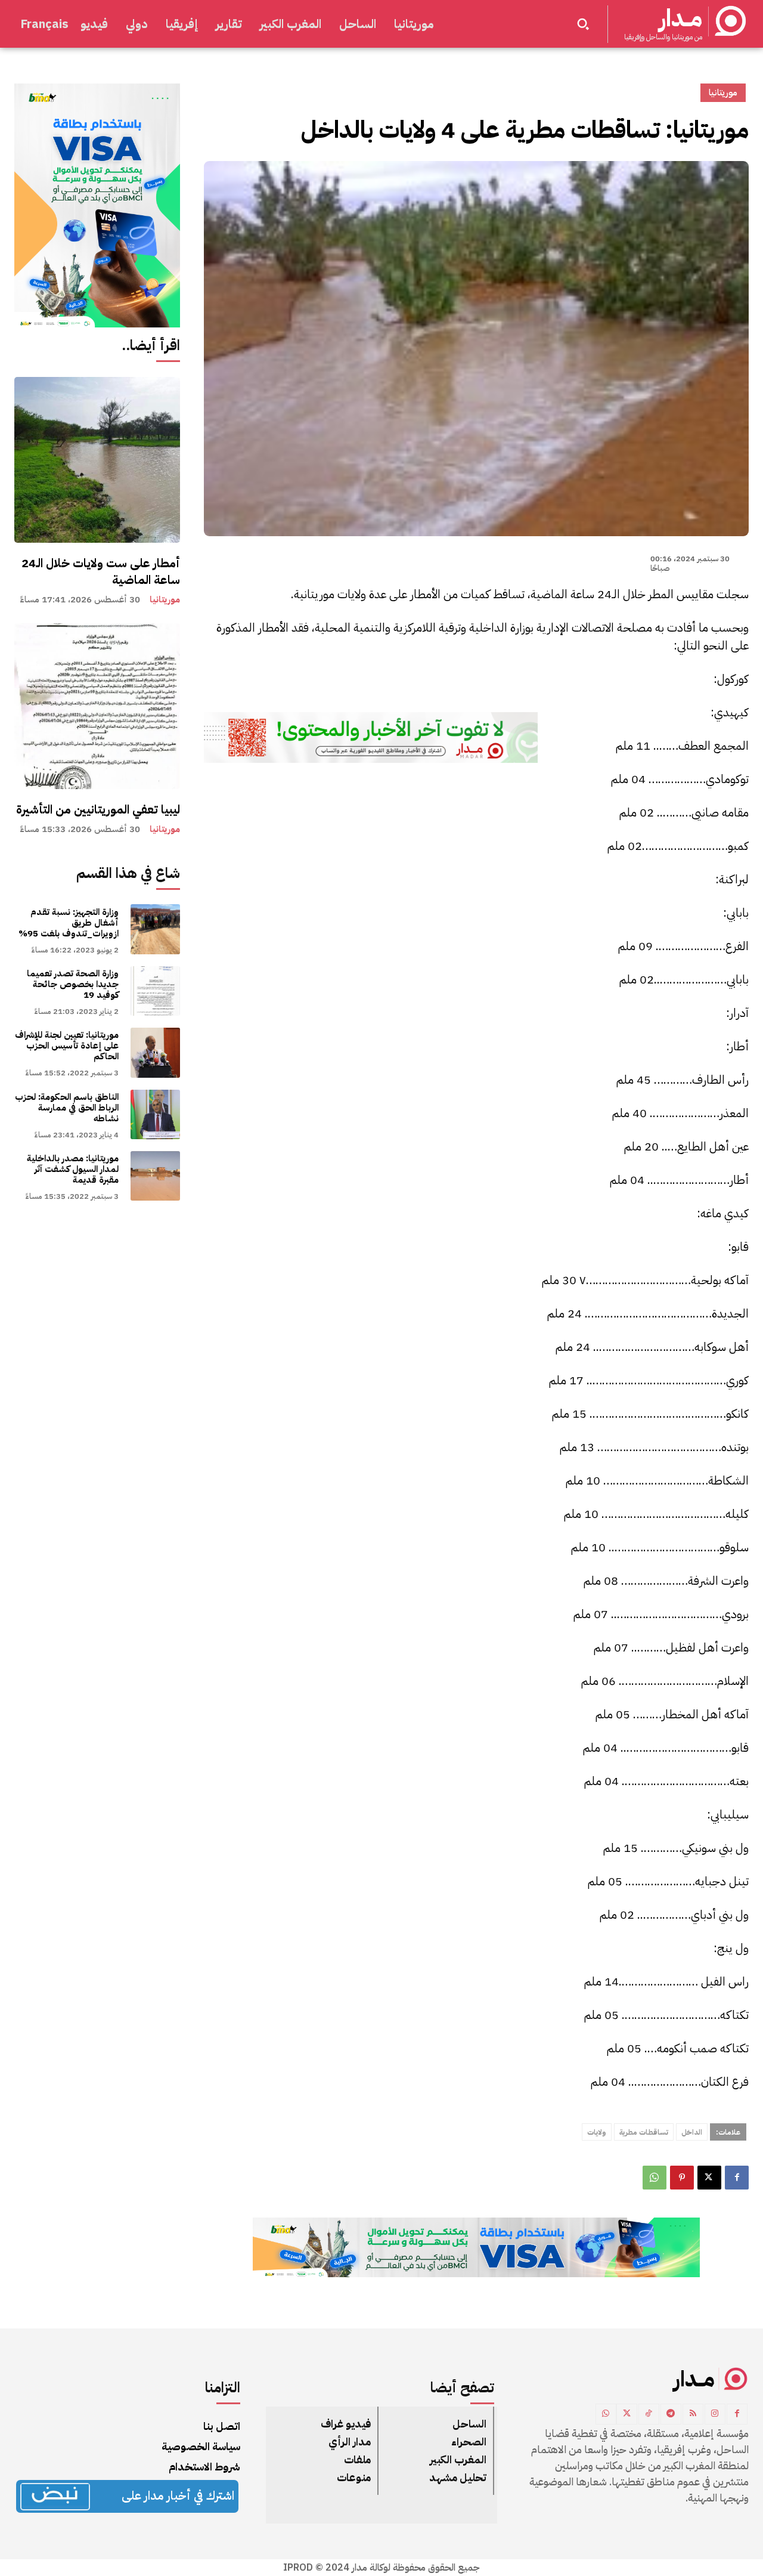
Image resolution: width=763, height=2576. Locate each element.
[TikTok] (649, 2414)
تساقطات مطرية (644, 2132)
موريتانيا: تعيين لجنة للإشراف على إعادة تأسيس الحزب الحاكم (67, 1046)
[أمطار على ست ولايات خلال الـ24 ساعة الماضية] (97, 460)
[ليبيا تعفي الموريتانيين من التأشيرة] (97, 706)
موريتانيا (165, 600)
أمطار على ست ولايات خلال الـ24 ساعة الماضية (101, 571)
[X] (709, 2178)
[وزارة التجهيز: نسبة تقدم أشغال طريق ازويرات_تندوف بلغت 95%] (155, 929)
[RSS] (693, 2414)
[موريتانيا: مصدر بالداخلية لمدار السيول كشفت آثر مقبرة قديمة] (155, 1176)
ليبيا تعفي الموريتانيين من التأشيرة (98, 809)
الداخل (692, 2132)
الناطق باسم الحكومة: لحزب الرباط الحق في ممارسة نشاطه (67, 1108)
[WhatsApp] (655, 2178)
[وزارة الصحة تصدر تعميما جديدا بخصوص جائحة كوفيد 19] (155, 991)
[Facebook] (737, 2178)
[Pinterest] (682, 2178)
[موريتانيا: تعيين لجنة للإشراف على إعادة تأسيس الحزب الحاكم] (155, 1052)
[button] (583, 24)
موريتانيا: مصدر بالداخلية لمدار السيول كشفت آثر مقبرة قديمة (73, 1169)
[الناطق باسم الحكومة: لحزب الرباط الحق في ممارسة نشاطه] (155, 1114)
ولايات (597, 2132)
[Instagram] (715, 2414)
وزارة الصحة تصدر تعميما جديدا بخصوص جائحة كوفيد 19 (73, 984)
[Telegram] (671, 2414)
